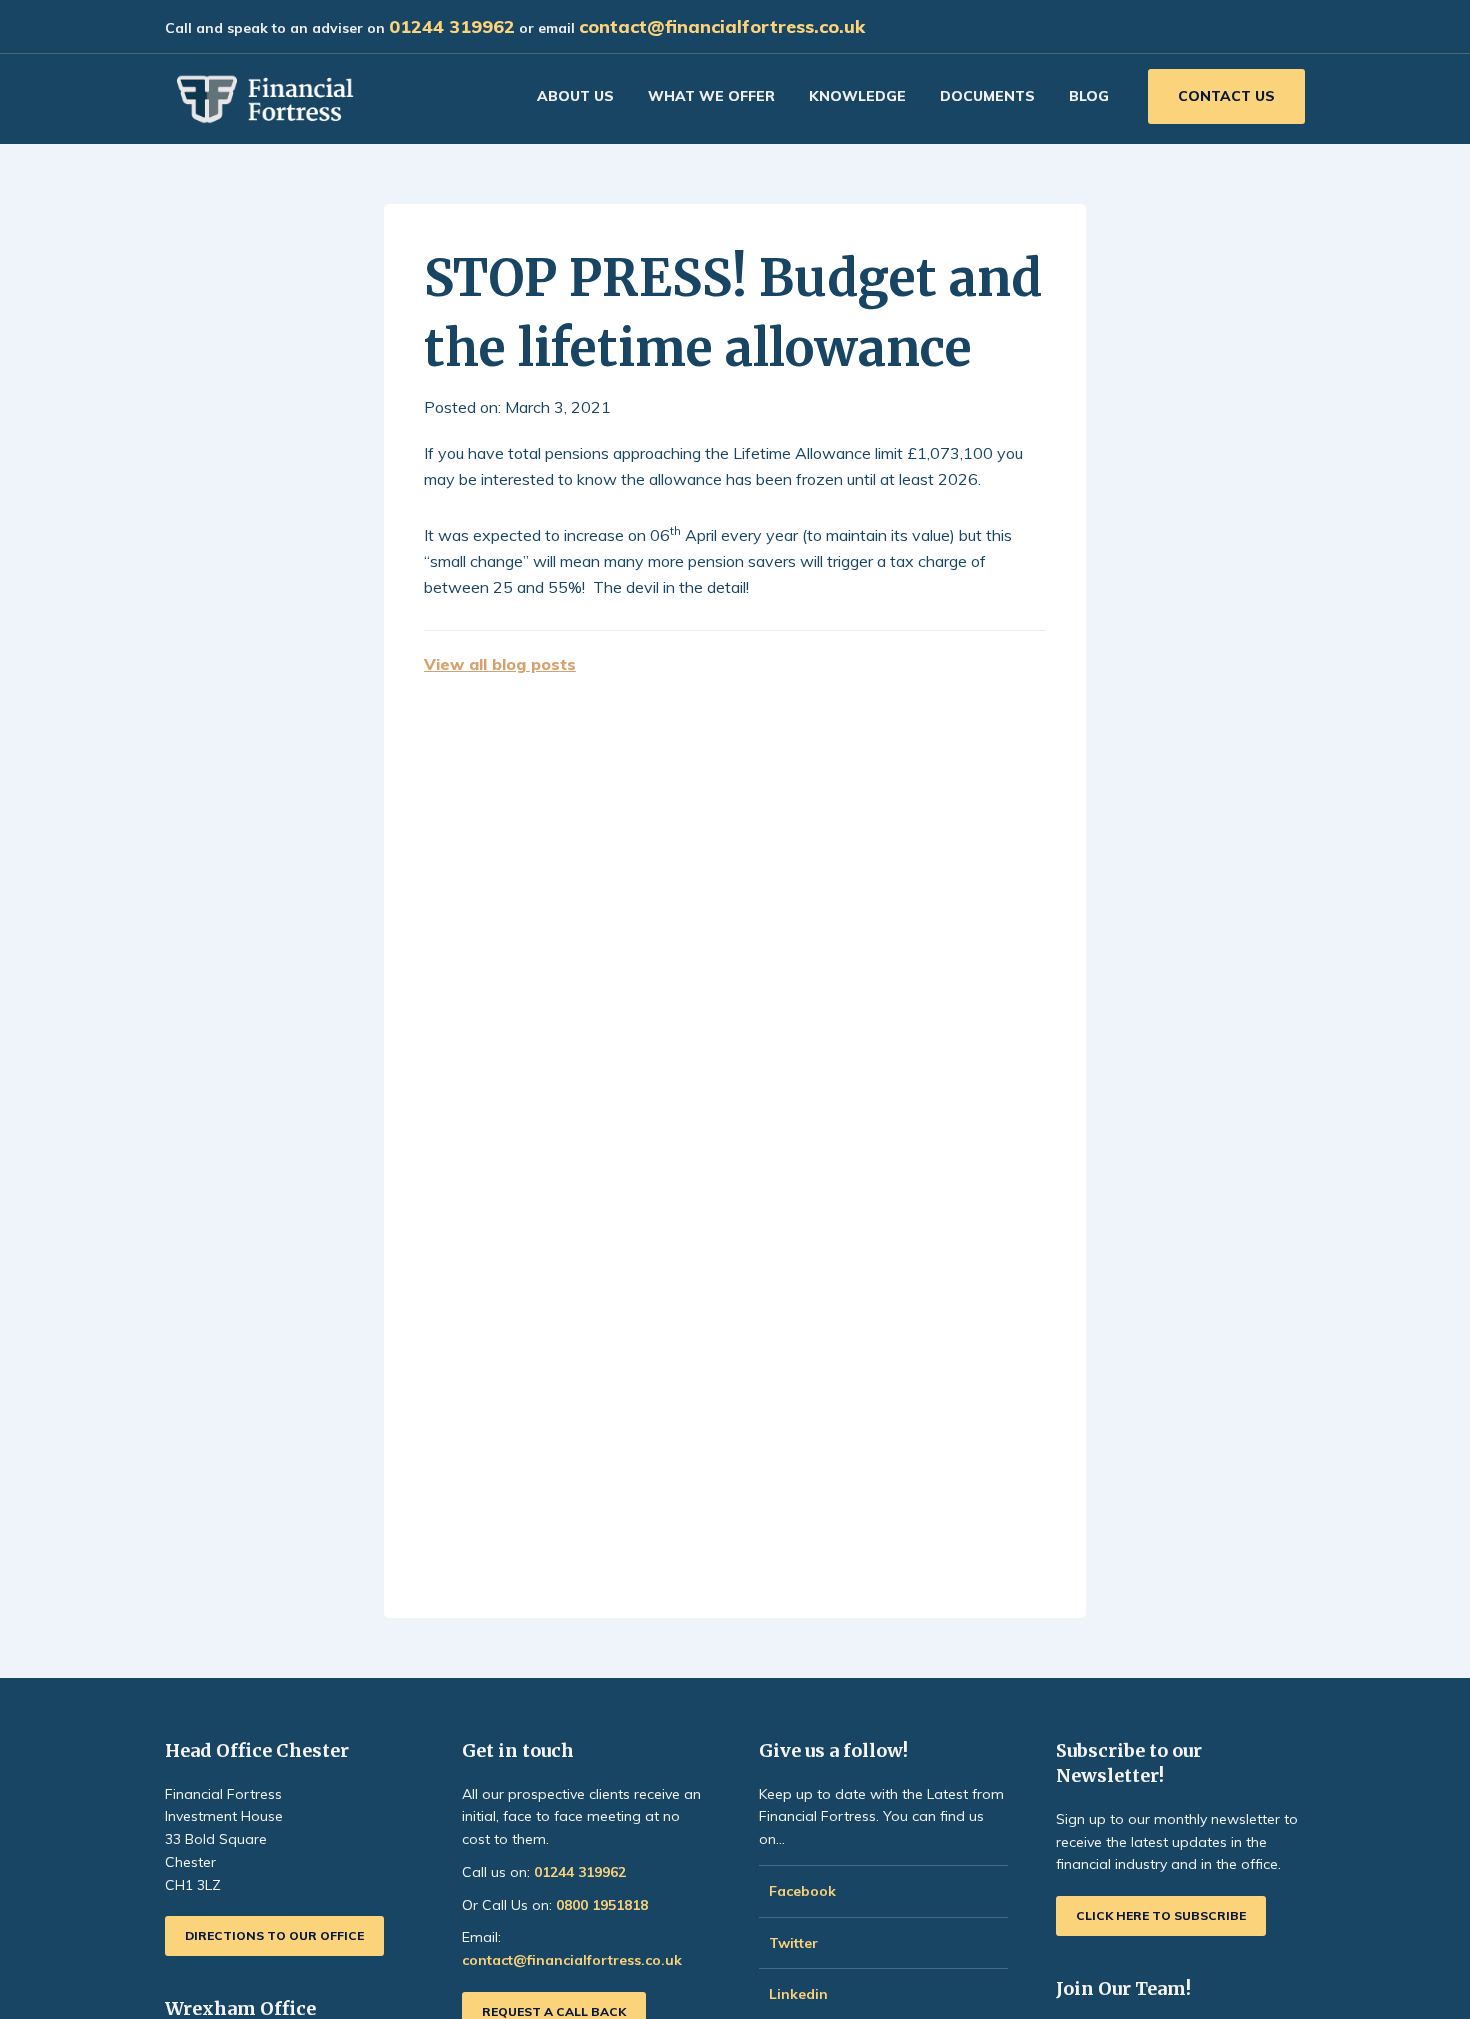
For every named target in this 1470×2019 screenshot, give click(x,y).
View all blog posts (500, 664)
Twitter (793, 1943)
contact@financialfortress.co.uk (722, 26)
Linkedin (798, 1994)
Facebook (802, 1891)
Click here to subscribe (1161, 1915)
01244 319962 (452, 26)
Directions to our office (274, 1935)
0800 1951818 (602, 1905)
